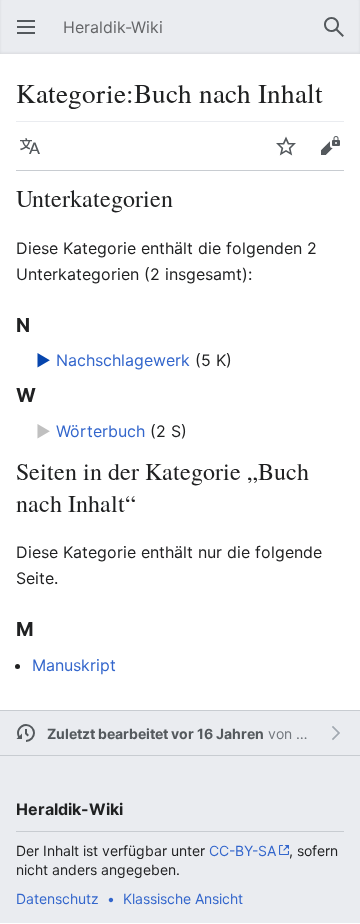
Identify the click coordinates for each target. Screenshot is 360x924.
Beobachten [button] (292, 156)
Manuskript (74, 665)
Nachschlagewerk (123, 360)
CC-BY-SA (242, 850)
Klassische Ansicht (183, 898)
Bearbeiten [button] (336, 156)
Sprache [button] (36, 156)
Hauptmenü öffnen (32, 37)
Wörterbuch (100, 431)
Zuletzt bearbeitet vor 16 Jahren (155, 733)
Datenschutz (57, 898)
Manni (315, 733)
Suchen (340, 37)
